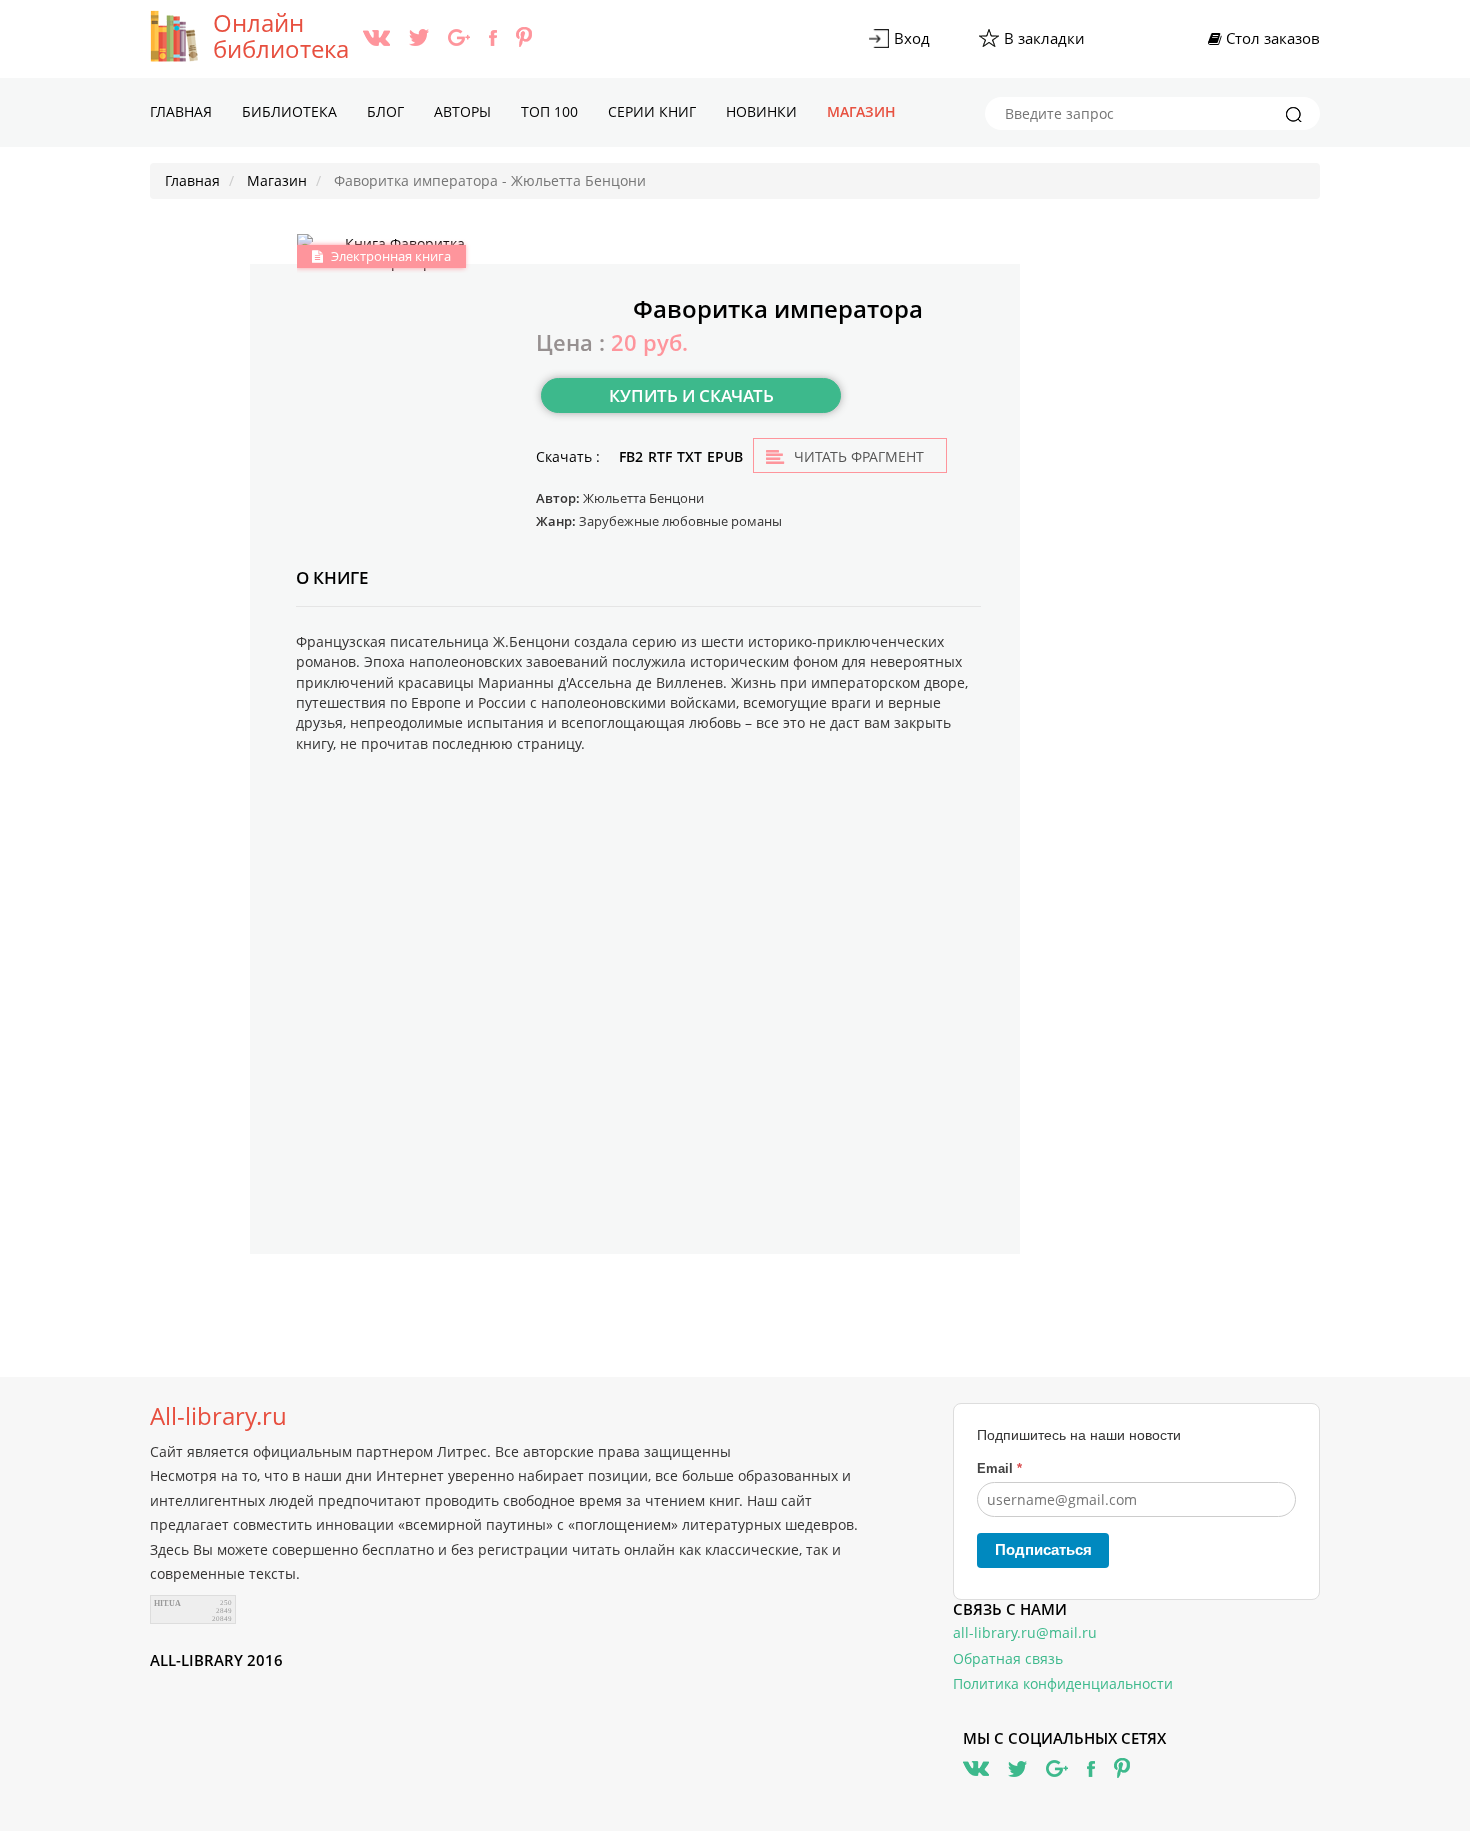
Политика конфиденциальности (1063, 1683)
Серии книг (652, 111)
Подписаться (1043, 1549)
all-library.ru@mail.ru (1025, 1632)
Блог (385, 111)
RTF (660, 456)
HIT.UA (167, 1603)
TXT (689, 456)
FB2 (631, 456)
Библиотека (289, 111)
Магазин (861, 111)
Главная (181, 111)
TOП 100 (549, 111)
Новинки (761, 111)
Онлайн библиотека (281, 36)
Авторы (462, 111)
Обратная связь (1008, 1658)
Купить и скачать (691, 395)
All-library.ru (218, 1416)
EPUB (725, 456)
